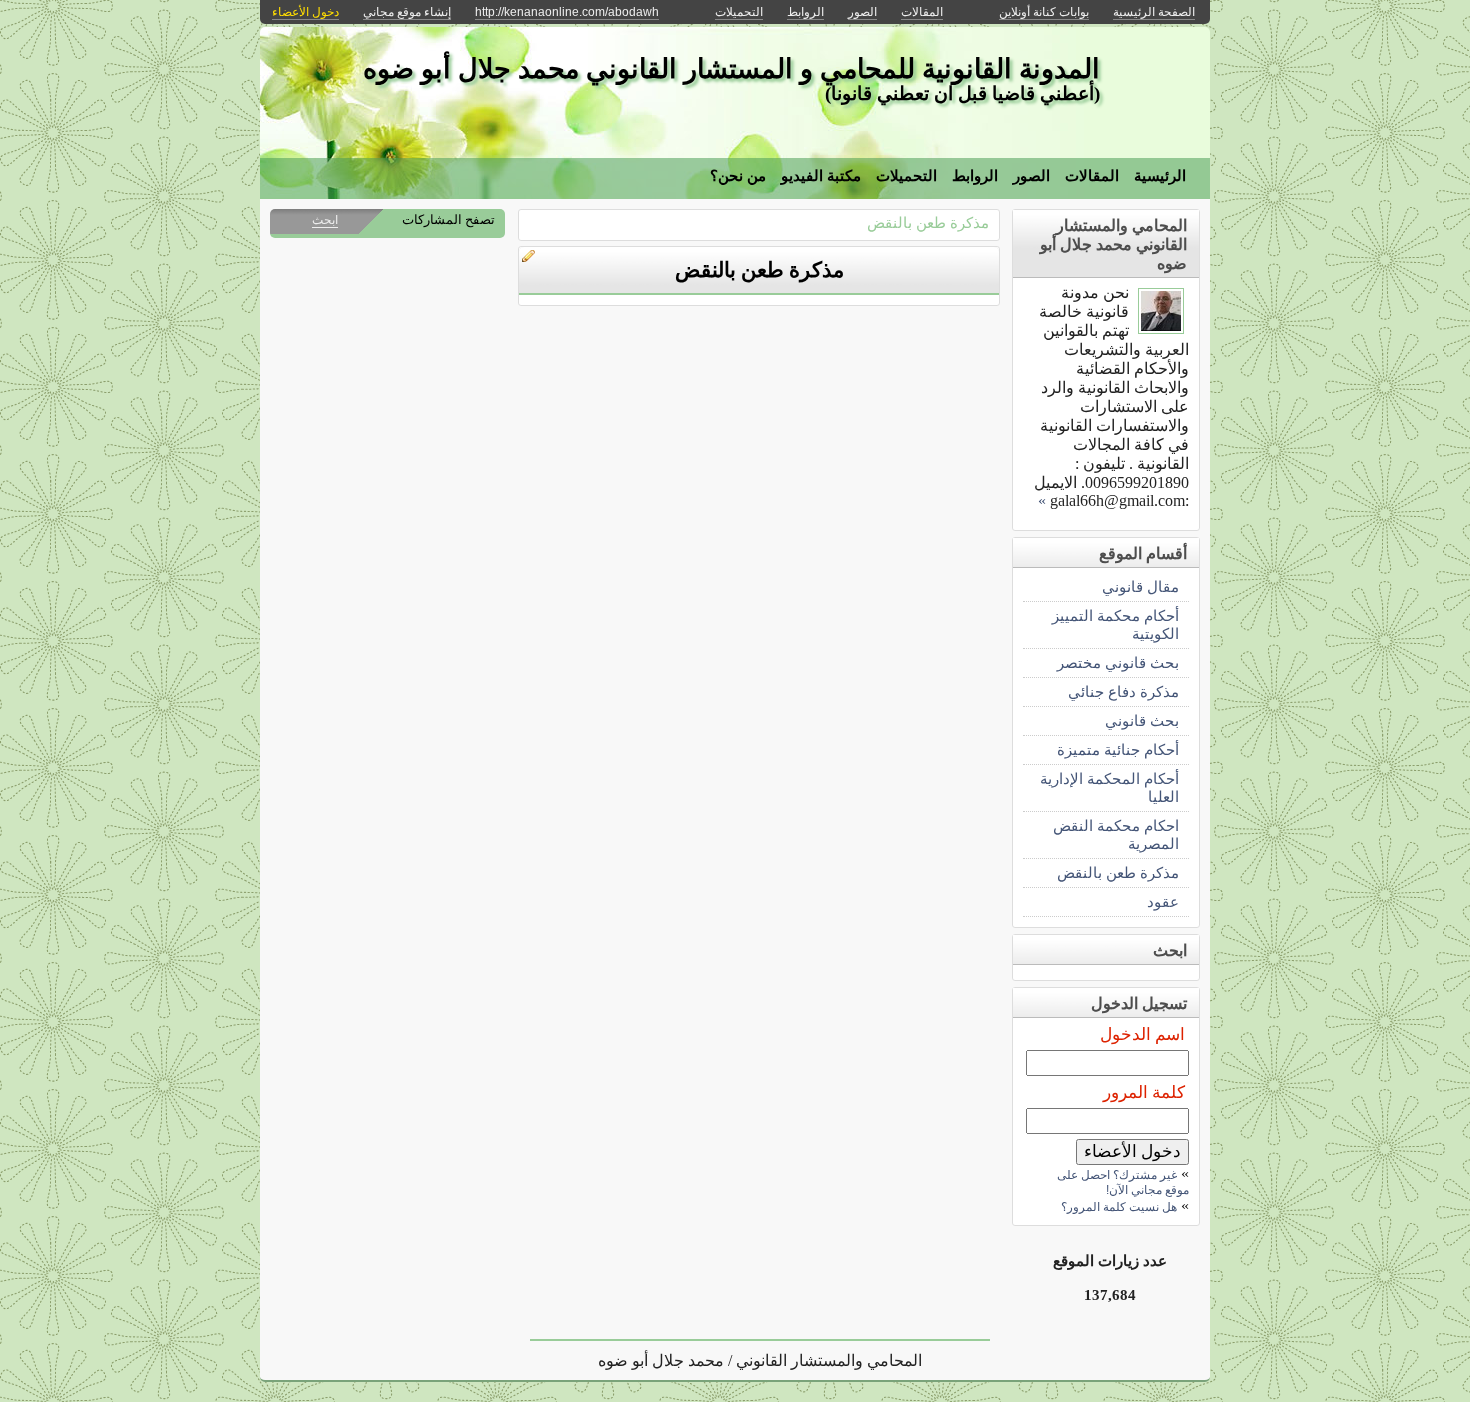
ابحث (325, 220)
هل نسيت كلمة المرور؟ (1119, 1207)
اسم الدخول (1142, 1034)
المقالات (1092, 176)
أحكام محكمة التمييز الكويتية (1115, 624)
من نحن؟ (738, 176)
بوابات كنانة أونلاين (1044, 12)
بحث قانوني (1142, 720)
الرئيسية (1160, 176)
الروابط (975, 176)
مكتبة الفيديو (821, 176)
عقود (1163, 901)
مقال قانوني (1140, 586)
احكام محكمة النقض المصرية (1116, 834)
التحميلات (906, 176)
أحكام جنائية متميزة (1118, 749)
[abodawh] (1161, 328)
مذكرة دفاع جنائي (1123, 691)
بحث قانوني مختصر (1118, 662)
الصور (1031, 176)
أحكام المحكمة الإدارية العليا (1109, 787)
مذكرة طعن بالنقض (928, 222)
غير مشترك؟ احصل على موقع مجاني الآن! (1123, 1182)
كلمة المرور (1144, 1092)
